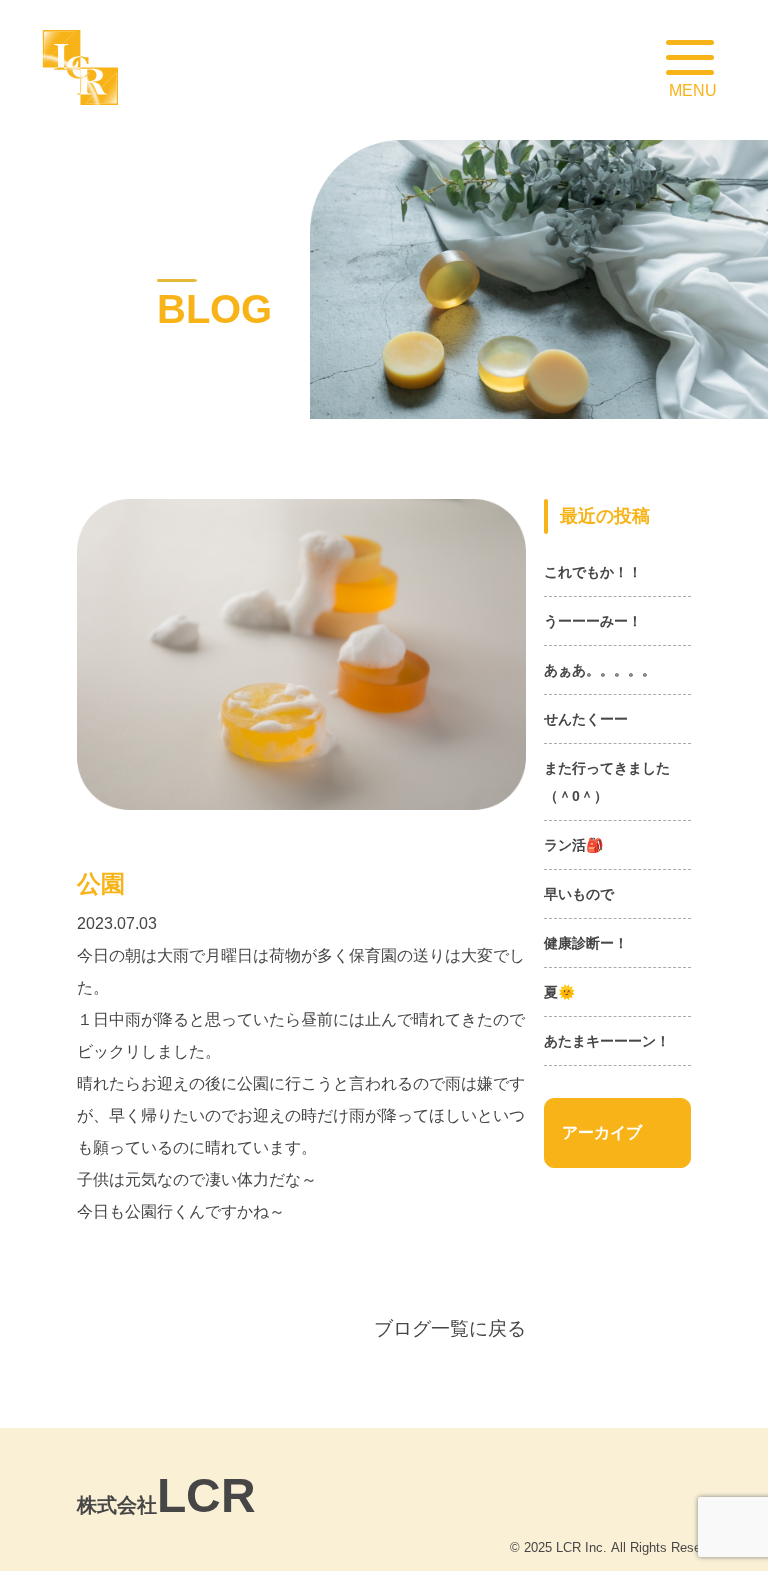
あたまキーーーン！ (607, 1041)
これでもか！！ (593, 572)
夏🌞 (559, 992)
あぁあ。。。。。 (600, 670)
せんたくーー (586, 719)
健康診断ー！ (586, 943)
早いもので (579, 894)
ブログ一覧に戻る (450, 1328)
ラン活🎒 (573, 845)
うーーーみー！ (593, 621)
